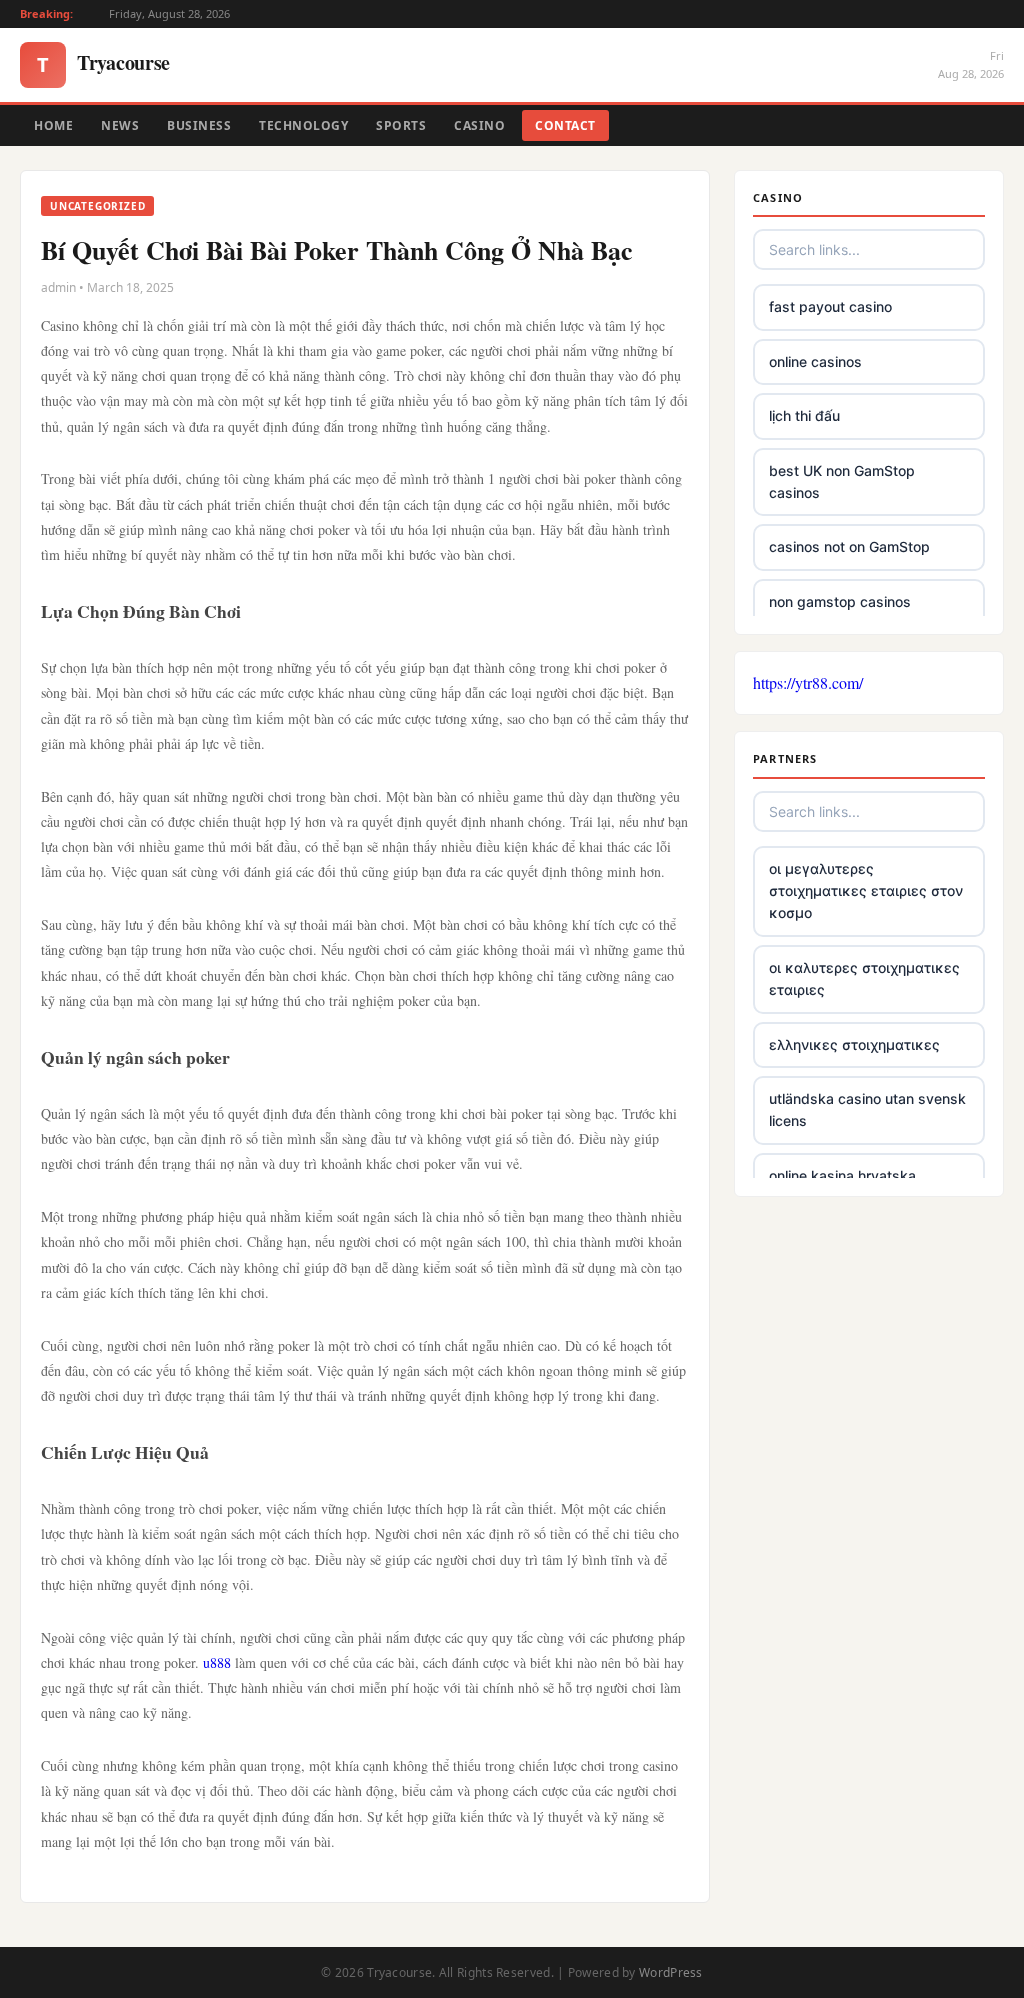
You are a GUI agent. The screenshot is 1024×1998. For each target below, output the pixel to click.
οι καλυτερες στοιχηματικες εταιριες (864, 978)
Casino (479, 125)
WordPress (671, 1972)
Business (199, 125)
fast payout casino (830, 306)
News (120, 125)
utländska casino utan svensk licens (867, 1109)
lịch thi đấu (804, 415)
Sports (401, 125)
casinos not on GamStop (849, 546)
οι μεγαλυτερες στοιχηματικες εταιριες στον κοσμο (866, 891)
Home (53, 125)
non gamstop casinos (840, 601)
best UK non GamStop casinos (842, 481)
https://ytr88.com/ (808, 682)
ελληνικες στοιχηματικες (854, 1044)
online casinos (815, 361)
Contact (565, 125)
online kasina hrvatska (842, 1175)
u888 (217, 1662)
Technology (303, 125)
